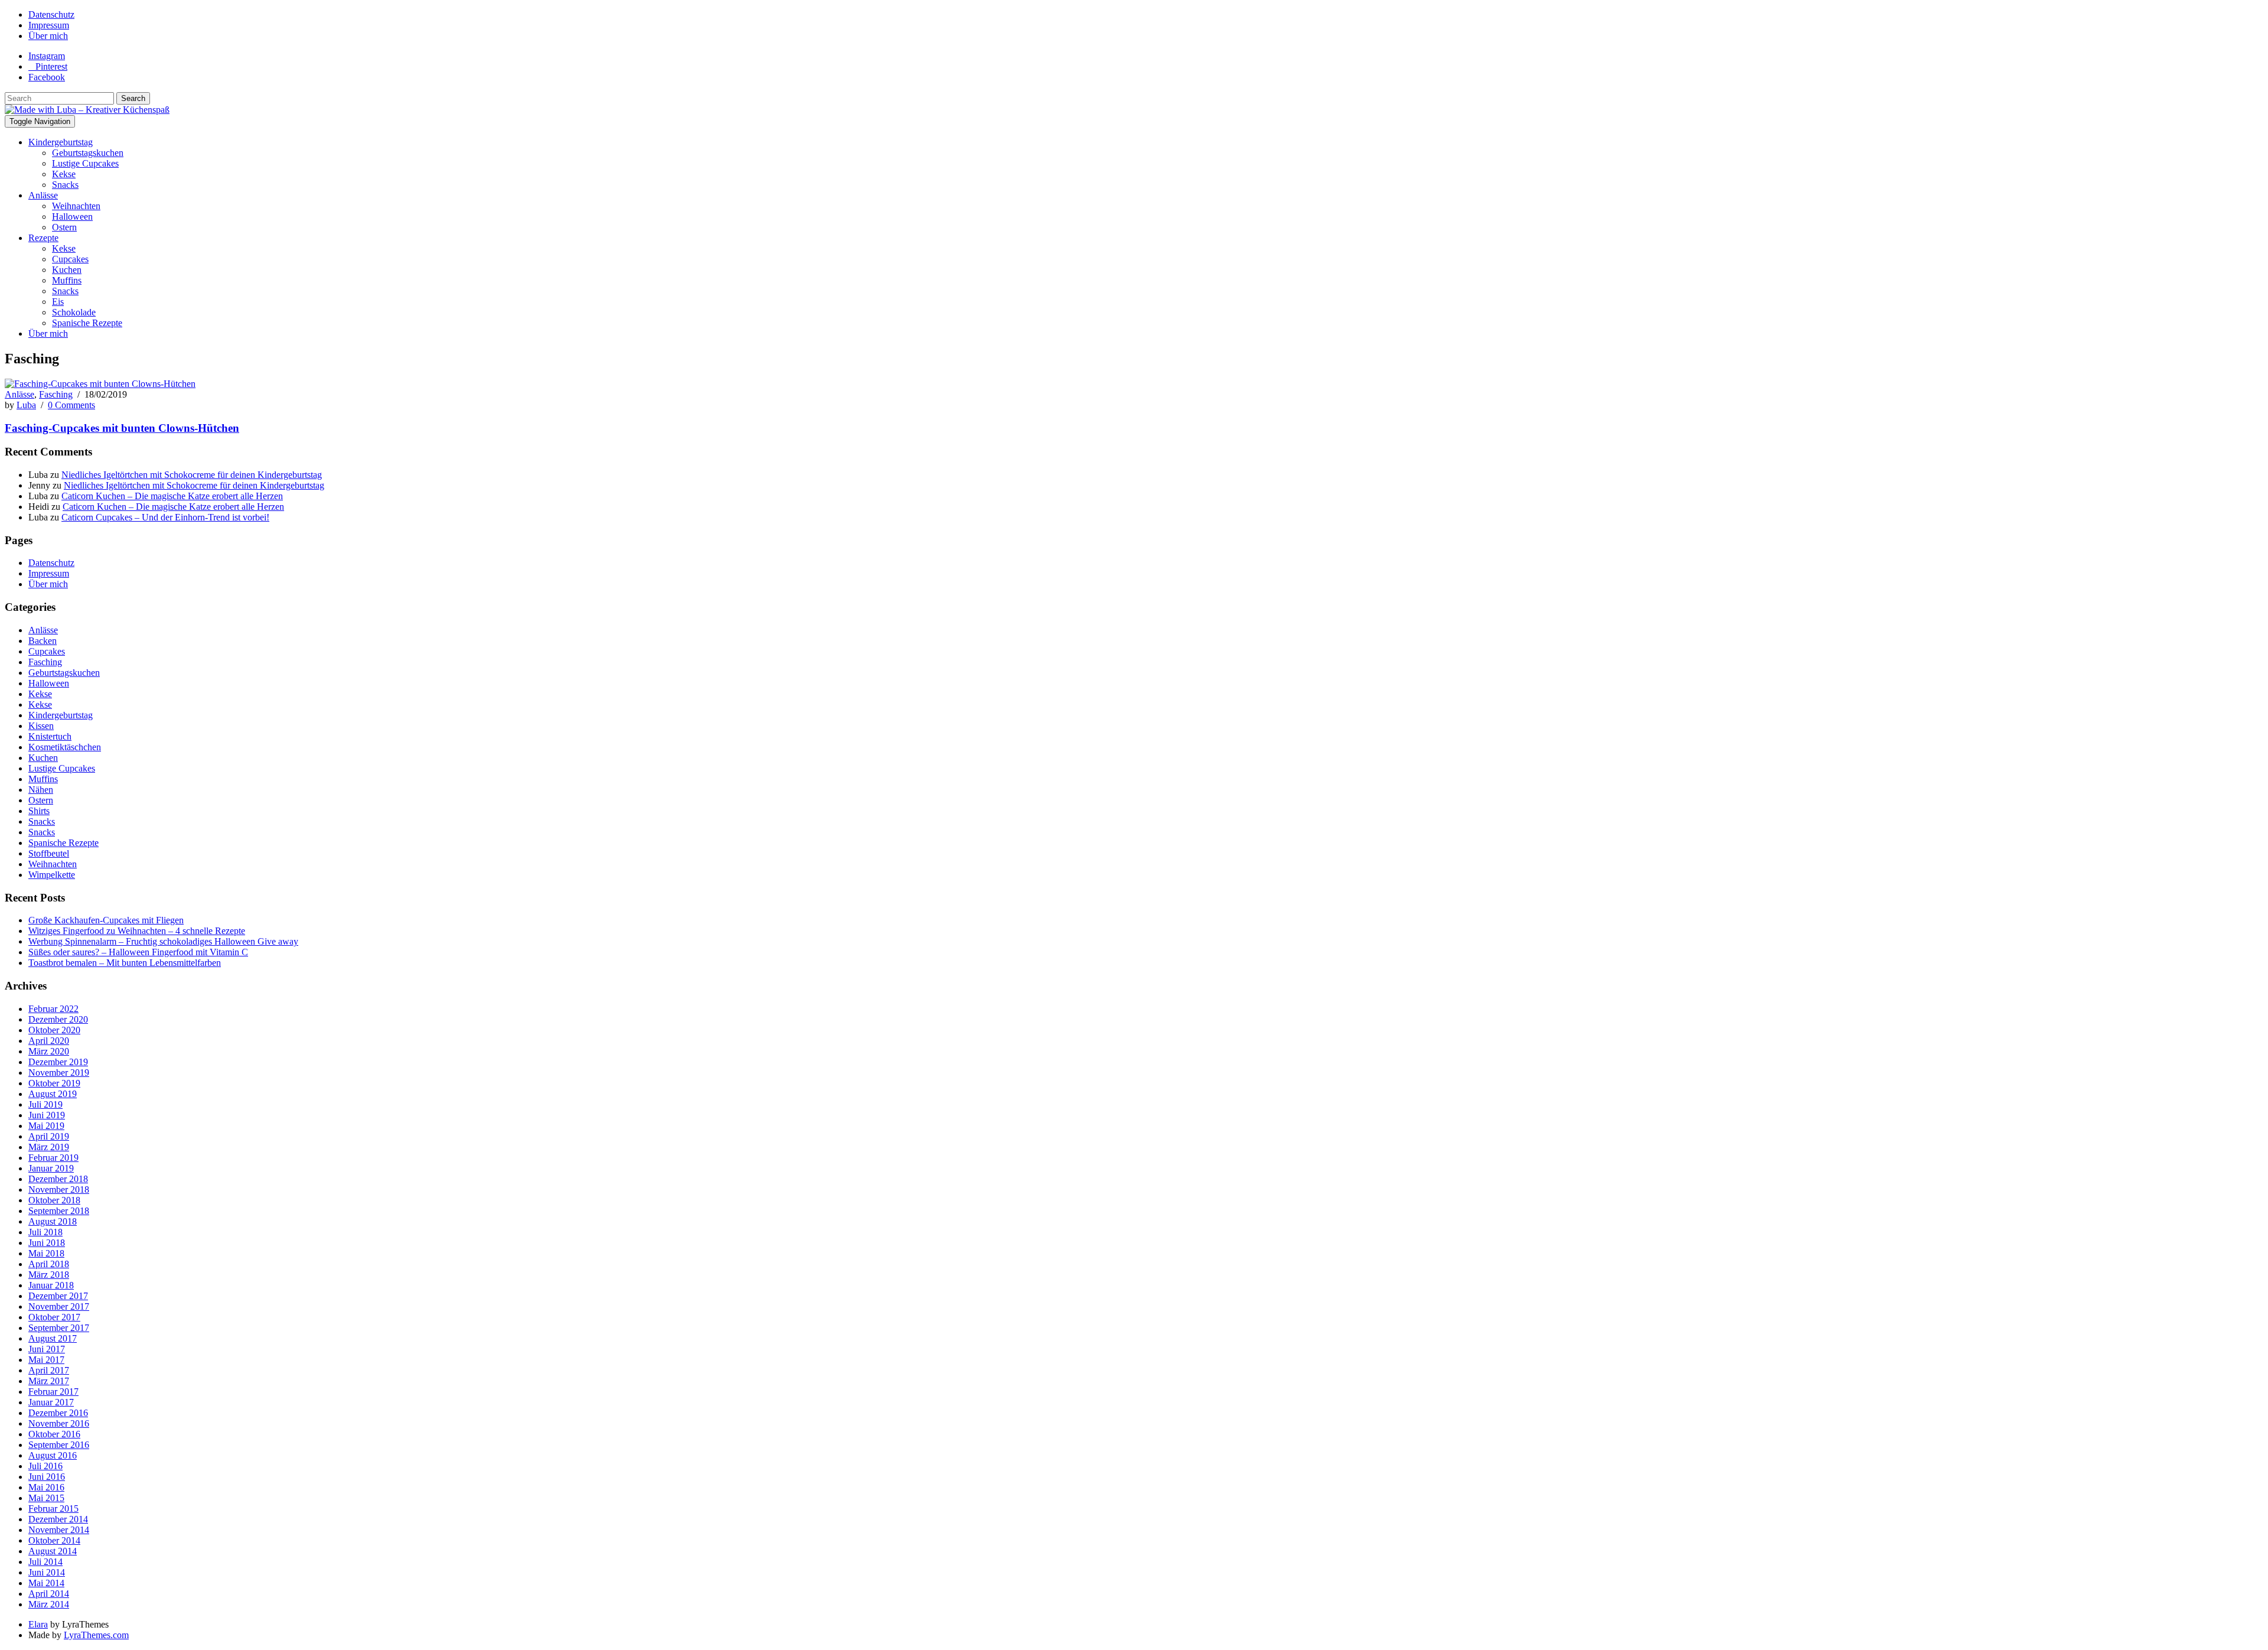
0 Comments (71, 405)
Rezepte (43, 238)
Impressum (49, 25)
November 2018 (59, 1190)
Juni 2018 (47, 1243)
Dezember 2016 (58, 1413)
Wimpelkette (52, 875)
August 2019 (53, 1094)
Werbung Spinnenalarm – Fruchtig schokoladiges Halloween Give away (163, 941)
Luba (26, 405)
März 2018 (49, 1275)
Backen (43, 641)
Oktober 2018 (54, 1200)
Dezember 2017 (58, 1296)
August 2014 (53, 1551)
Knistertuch (50, 736)
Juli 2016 (45, 1466)
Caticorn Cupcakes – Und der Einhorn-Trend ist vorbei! (165, 517)
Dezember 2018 (58, 1179)
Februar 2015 (53, 1509)
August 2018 (53, 1221)
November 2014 (59, 1530)
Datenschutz (51, 14)
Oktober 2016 (54, 1434)
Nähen (41, 790)
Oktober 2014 (54, 1540)
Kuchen (67, 270)
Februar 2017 (53, 1392)
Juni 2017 (47, 1349)
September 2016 (59, 1445)
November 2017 (59, 1306)
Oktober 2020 (54, 1030)
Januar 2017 (51, 1402)
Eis (58, 302)
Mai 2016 (46, 1487)
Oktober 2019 (54, 1083)
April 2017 (49, 1370)
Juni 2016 (47, 1477)
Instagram (47, 56)
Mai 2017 (46, 1360)
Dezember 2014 (58, 1519)
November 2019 (59, 1073)
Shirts (39, 811)
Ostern (64, 227)
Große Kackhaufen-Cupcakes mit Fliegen (106, 920)
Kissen (41, 726)
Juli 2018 (45, 1232)
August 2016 (53, 1455)
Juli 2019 (45, 1104)
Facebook (47, 77)
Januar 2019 (51, 1168)
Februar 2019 (53, 1158)
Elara (38, 1624)
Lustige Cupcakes (85, 163)
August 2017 (53, 1338)
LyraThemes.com (96, 1635)
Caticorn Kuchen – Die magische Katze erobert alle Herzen (172, 496)
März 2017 (49, 1381)
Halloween (72, 217)
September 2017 (59, 1328)
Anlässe (43, 195)
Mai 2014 (46, 1583)
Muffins (67, 280)
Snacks (65, 185)
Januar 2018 (51, 1285)
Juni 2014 (47, 1572)
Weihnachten (76, 206)
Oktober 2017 (54, 1317)
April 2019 (49, 1136)
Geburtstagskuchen (88, 153)
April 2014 (49, 1594)
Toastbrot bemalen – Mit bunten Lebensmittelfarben (125, 963)
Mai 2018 (46, 1253)
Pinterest (51, 66)
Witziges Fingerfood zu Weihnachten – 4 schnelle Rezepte (137, 931)
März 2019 (49, 1147)
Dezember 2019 (58, 1062)
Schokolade (74, 312)
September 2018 (59, 1211)
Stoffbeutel (49, 853)
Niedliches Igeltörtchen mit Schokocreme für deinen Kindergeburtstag (192, 475)
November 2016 (59, 1423)
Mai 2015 (46, 1498)
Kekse (64, 174)
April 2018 (49, 1264)
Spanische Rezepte (87, 323)
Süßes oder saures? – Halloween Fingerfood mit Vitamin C (138, 952)
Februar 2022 (53, 1009)
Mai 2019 (46, 1126)
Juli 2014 (45, 1562)
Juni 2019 (47, 1115)
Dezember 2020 (58, 1019)
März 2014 (49, 1604)
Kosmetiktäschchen (65, 747)
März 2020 (49, 1051)
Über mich (48, 36)
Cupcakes (70, 259)
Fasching (56, 394)
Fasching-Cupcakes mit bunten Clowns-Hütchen (122, 428)
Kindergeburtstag (61, 142)
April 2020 (49, 1041)
